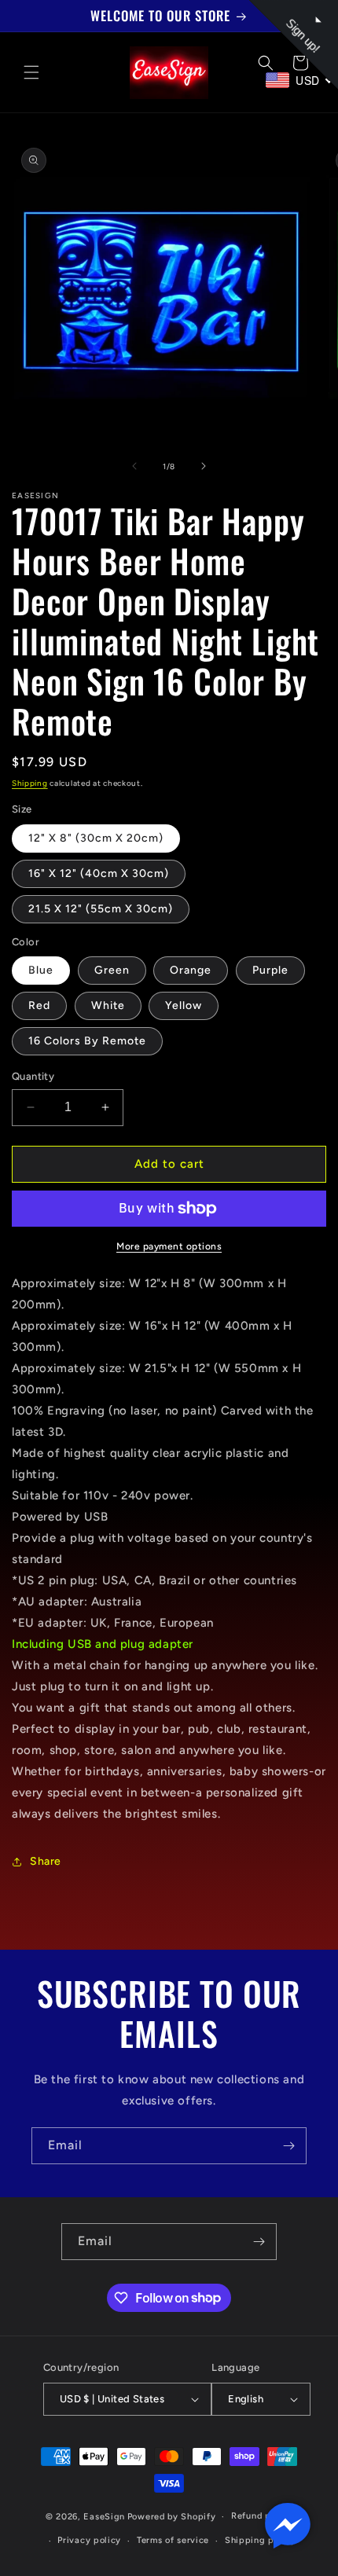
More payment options (169, 1246)
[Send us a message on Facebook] (288, 2526)
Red (39, 1005)
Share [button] (46, 1861)
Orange (191, 970)
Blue (41, 970)
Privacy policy (89, 2540)
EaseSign (104, 2517)
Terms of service (173, 2540)
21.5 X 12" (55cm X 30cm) (101, 909)
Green (112, 970)
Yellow (184, 1005)
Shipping (30, 783)
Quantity (33, 1076)
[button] (31, 72)
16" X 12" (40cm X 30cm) (99, 873)
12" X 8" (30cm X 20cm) (96, 838)
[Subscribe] (288, 2146)
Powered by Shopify (172, 2517)
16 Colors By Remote (87, 1041)
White (108, 1005)
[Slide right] (204, 466)
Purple (270, 970)
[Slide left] (134, 466)
